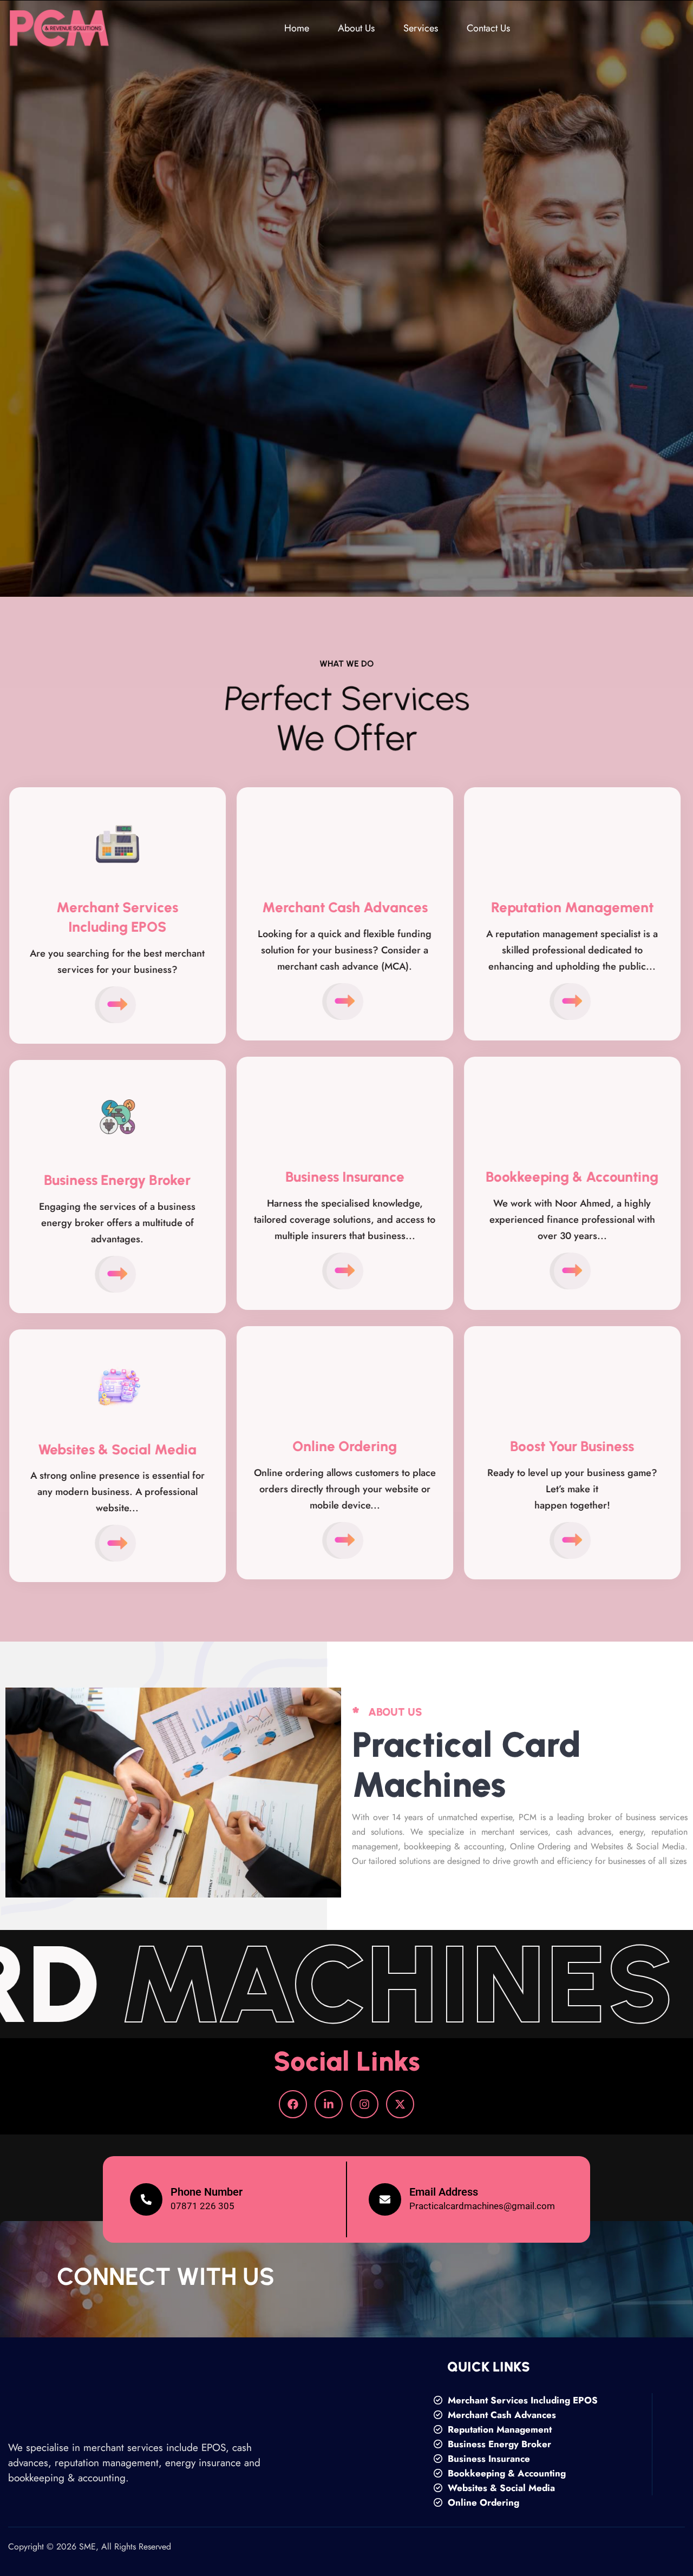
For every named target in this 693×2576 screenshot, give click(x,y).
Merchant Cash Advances (501, 2415)
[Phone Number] (146, 2199)
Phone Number (207, 2192)
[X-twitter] (400, 2104)
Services (421, 28)
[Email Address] (385, 2199)
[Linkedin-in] (329, 2104)
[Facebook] (293, 2104)
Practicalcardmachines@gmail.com (482, 2206)
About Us (356, 28)
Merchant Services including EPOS (521, 2400)
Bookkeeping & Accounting (505, 2473)
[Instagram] (364, 2104)
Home (297, 28)
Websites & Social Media (500, 2488)
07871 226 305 (202, 2206)
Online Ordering (482, 2502)
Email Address (444, 2192)
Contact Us (488, 28)
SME (87, 2547)
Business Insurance (488, 2459)
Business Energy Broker (498, 2444)
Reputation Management (498, 2429)
